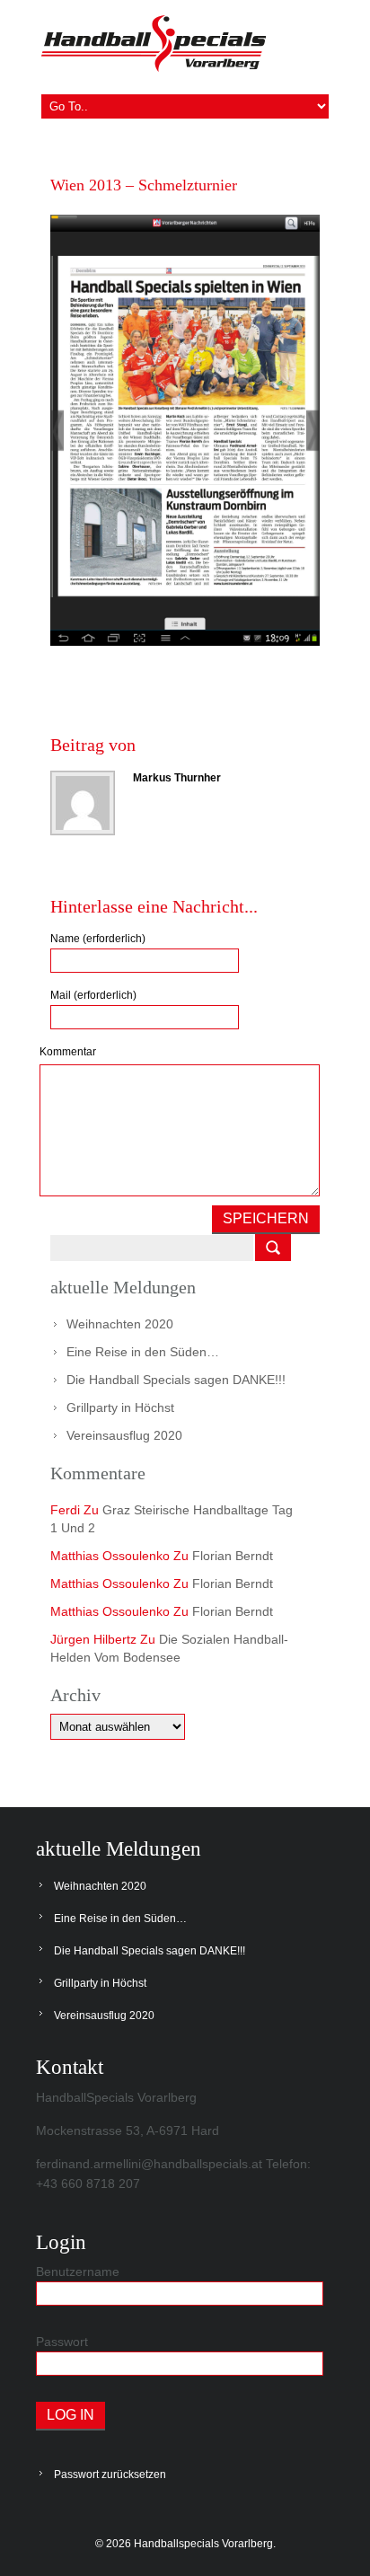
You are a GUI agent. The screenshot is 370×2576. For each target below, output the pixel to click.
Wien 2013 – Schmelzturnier (144, 185)
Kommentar (68, 1052)
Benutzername (78, 2272)
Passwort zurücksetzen (110, 2475)
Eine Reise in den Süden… (143, 1352)
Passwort (62, 2342)
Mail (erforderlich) (93, 995)
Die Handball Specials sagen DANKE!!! (176, 1380)
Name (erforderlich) (98, 939)
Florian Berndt (233, 1556)
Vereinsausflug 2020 (124, 1435)
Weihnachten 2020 (120, 1324)
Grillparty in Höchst (120, 1407)
